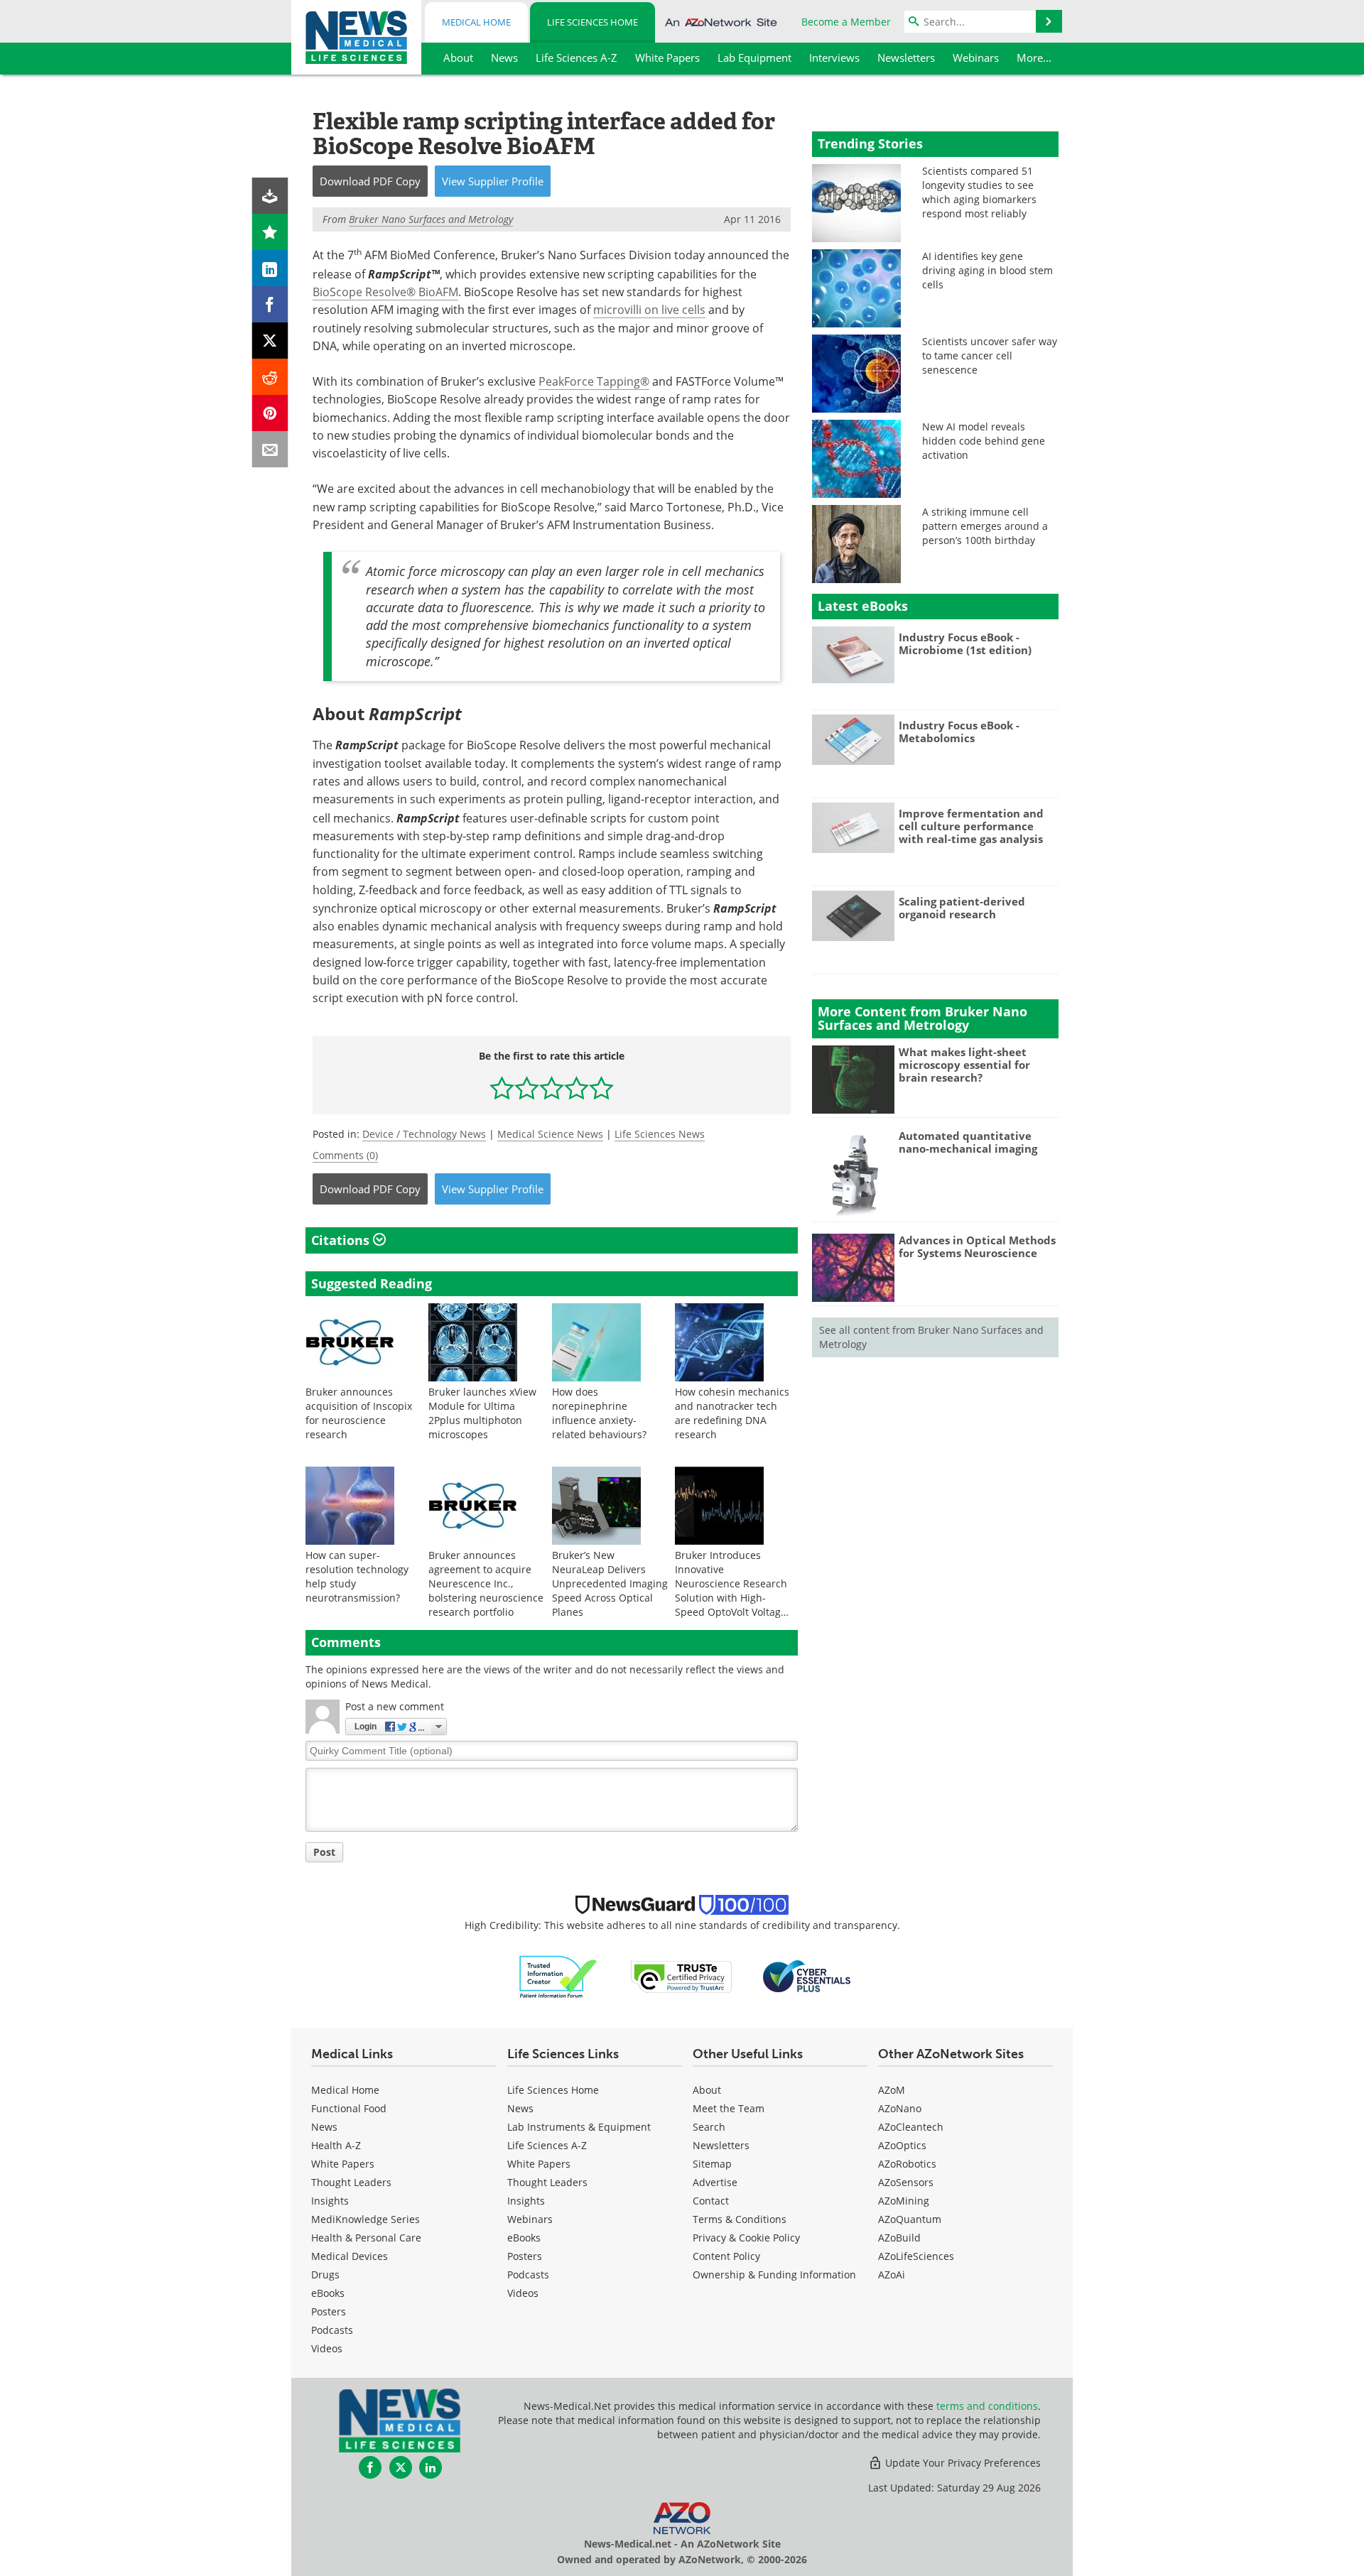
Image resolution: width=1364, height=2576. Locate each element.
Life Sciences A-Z (547, 2145)
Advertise (715, 2182)
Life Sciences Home (592, 22)
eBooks (328, 2293)
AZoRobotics (907, 2164)
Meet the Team (729, 2108)
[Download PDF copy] (270, 196)
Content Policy (726, 2256)
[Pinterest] (270, 413)
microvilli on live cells (649, 310)
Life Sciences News (660, 1134)
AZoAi (892, 2275)
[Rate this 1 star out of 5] (502, 1088)
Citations (342, 1240)
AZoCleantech (911, 2127)
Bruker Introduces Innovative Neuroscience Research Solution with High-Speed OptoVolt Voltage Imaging (731, 1591)
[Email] (270, 449)
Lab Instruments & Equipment (579, 2127)
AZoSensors (906, 2182)
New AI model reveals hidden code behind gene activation (984, 441)
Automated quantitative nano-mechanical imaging (968, 1142)
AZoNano (900, 2108)
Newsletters (721, 2145)
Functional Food (349, 2108)
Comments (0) (345, 1155)
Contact (711, 2201)
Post (324, 1852)
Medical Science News (550, 1134)
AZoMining (904, 2201)
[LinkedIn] (270, 268)
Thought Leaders (351, 2182)
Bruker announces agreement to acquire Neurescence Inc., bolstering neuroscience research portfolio (486, 1583)
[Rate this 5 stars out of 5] (601, 1088)
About (707, 2090)
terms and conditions (987, 2406)
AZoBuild (899, 2238)
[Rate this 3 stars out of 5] (552, 1088)
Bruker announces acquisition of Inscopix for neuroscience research (359, 1413)
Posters (329, 2311)
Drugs (325, 2275)
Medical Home (476, 22)
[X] (270, 341)
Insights (330, 2201)
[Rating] (270, 232)
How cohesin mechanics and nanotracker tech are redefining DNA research (732, 1413)
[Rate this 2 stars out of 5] (527, 1088)
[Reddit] (270, 377)
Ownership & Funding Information (774, 2275)
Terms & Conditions (740, 2219)
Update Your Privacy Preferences (962, 2463)
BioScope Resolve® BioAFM (385, 292)
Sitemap (712, 2164)
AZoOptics (902, 2145)
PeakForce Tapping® (594, 381)
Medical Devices (350, 2256)
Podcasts (332, 2330)
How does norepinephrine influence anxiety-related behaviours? (599, 1413)
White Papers (343, 2164)
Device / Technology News (424, 1134)
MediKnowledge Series (366, 2219)
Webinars (530, 2219)
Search (709, 2127)
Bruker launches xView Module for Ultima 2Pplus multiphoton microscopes (482, 1413)
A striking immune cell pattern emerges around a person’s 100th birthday (985, 526)
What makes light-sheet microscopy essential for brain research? (964, 1065)
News (324, 2127)
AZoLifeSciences (916, 2256)
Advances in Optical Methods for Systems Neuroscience (977, 1246)
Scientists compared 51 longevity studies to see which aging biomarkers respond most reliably (979, 192)
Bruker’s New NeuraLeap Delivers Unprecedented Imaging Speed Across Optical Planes (610, 1583)
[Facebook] (270, 304)
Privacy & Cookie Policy (746, 2238)
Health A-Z (336, 2145)
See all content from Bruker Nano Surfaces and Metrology (931, 1337)
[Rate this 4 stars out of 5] (577, 1088)
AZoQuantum (910, 2219)
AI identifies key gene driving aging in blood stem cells (987, 270)
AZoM (892, 2090)
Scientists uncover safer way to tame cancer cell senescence (990, 355)
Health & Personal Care (366, 2238)
